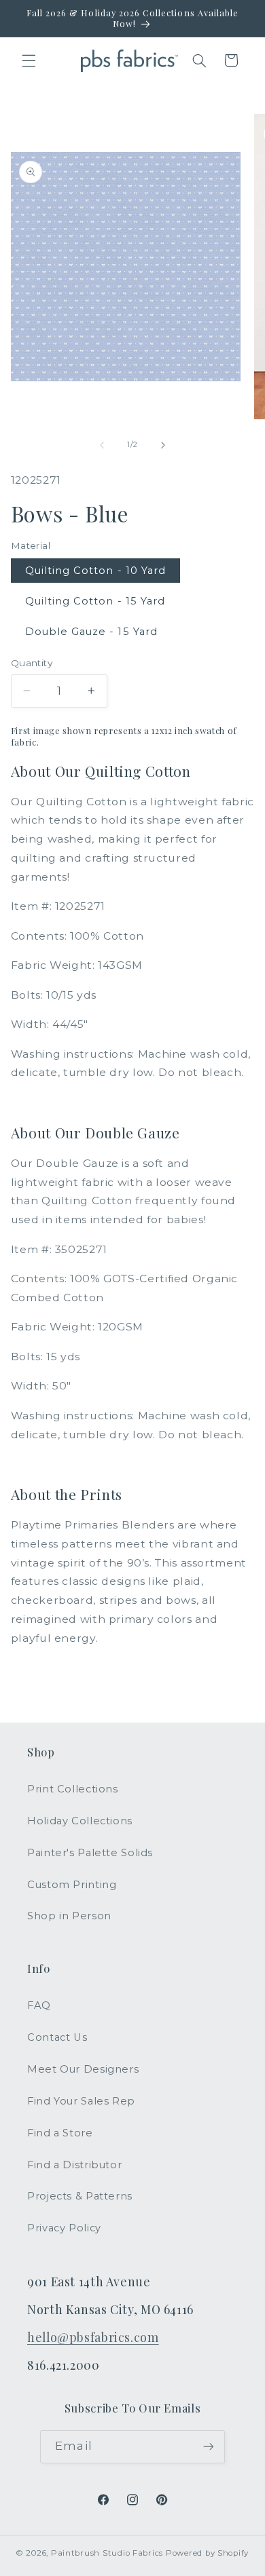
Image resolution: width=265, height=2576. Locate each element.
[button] (29, 60)
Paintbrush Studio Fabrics (107, 2553)
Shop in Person (69, 1916)
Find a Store (60, 2133)
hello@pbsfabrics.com (93, 2337)
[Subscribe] (208, 2447)
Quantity (32, 663)
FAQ (39, 2005)
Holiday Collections (80, 1821)
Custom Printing (72, 1885)
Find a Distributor (74, 2165)
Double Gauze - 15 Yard (91, 632)
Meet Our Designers (83, 2069)
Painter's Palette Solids (90, 1853)
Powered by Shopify (207, 2553)
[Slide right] (163, 445)
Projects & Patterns (80, 2196)
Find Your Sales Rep (81, 2101)
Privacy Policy (64, 2228)
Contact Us (57, 2037)
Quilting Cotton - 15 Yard (95, 601)
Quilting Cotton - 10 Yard (95, 571)
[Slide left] (102, 445)
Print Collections (73, 1789)
